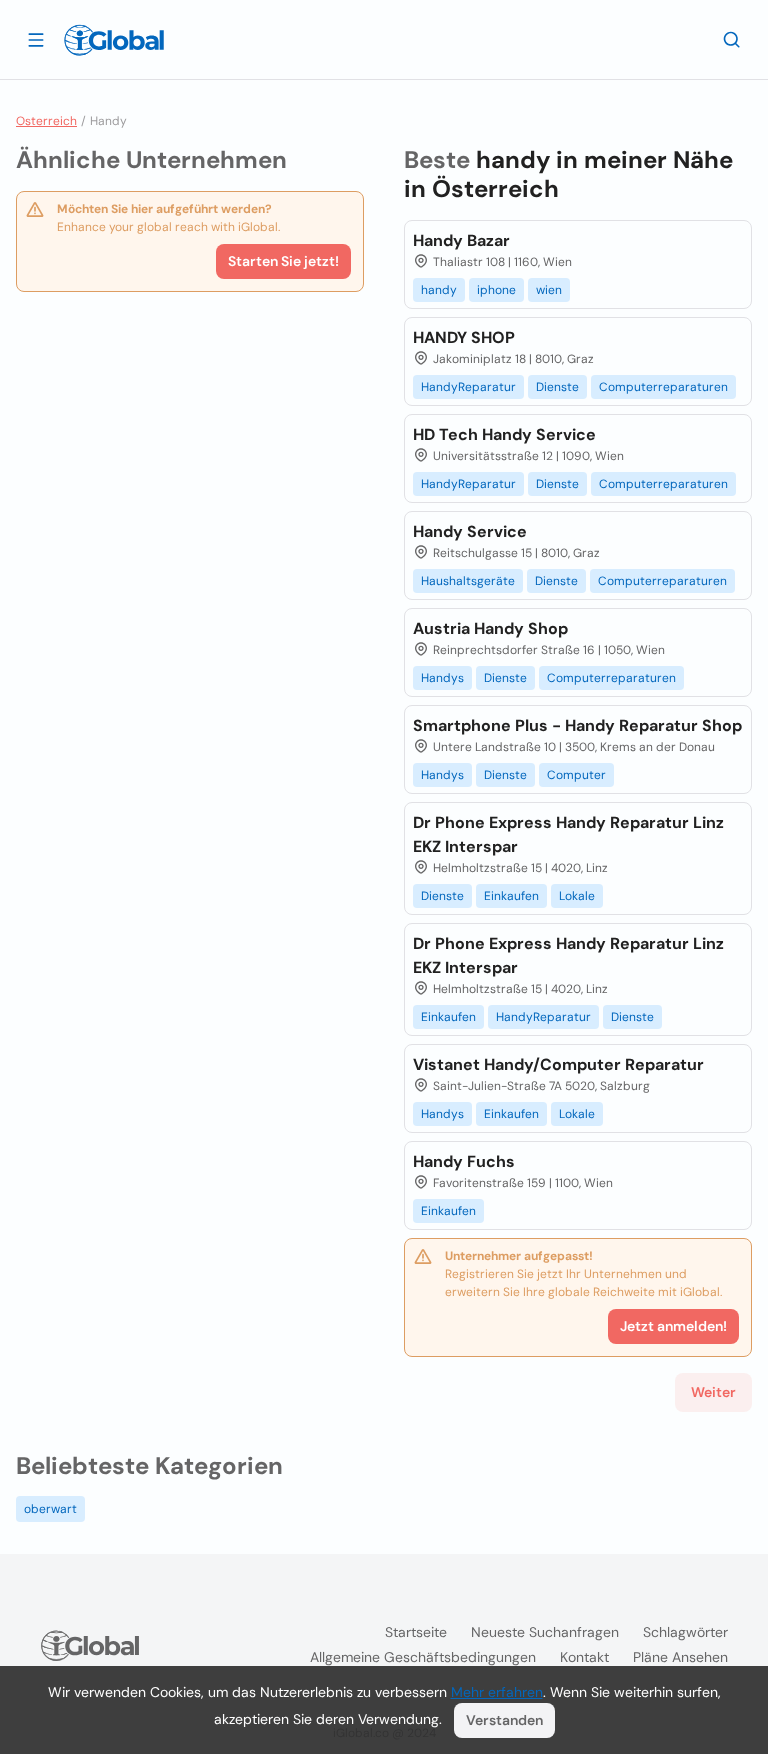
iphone (496, 290)
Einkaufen (511, 896)
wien (549, 290)
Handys (442, 678)
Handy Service (470, 531)
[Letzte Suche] (732, 39)
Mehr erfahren (497, 1692)
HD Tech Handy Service (504, 434)
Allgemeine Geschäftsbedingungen (423, 1657)
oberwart (50, 1509)
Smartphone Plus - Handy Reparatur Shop (577, 725)
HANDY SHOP (464, 337)
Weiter (713, 1392)
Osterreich (46, 121)
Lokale (577, 896)
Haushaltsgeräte (468, 581)
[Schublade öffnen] (36, 39)
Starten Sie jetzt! (283, 261)
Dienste (557, 387)
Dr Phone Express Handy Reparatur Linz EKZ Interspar (568, 834)
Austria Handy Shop (490, 628)
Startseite (416, 1632)
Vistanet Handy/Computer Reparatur (558, 1064)
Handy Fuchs (464, 1161)
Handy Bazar (461, 240)
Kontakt (584, 1657)
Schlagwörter (685, 1632)
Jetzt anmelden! (673, 1326)
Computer (576, 775)
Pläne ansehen (680, 1657)
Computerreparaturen (663, 387)
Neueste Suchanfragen (545, 1632)
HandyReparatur (468, 387)
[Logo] (114, 40)
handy (439, 290)
